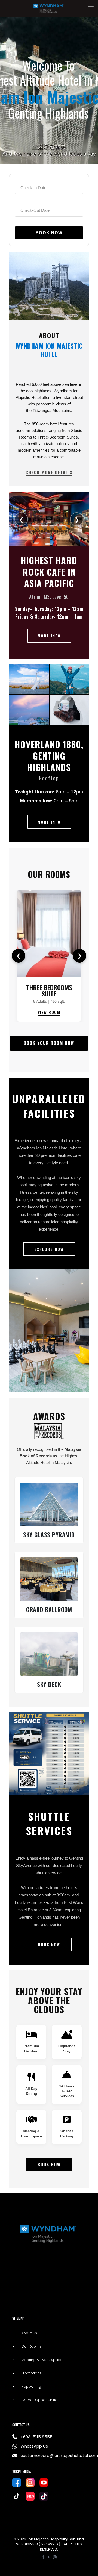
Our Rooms (49, 874)
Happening (31, 2387)
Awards (49, 1416)
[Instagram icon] (55, 2557)
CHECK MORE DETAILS (49, 472)
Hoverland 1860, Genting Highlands (49, 755)
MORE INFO (49, 636)
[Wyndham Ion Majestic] (49, 8)
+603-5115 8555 (36, 2437)
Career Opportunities (40, 2400)
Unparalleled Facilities (49, 1106)
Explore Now (49, 1249)
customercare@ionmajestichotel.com (53, 2455)
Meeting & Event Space (42, 2360)
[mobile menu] (91, 8)
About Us (29, 2333)
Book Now (49, 2165)
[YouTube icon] (49, 2557)
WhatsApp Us (34, 2446)
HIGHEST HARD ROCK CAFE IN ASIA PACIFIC (49, 572)
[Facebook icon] (43, 2557)
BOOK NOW (49, 1944)
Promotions (31, 2373)
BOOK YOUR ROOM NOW (49, 1043)
